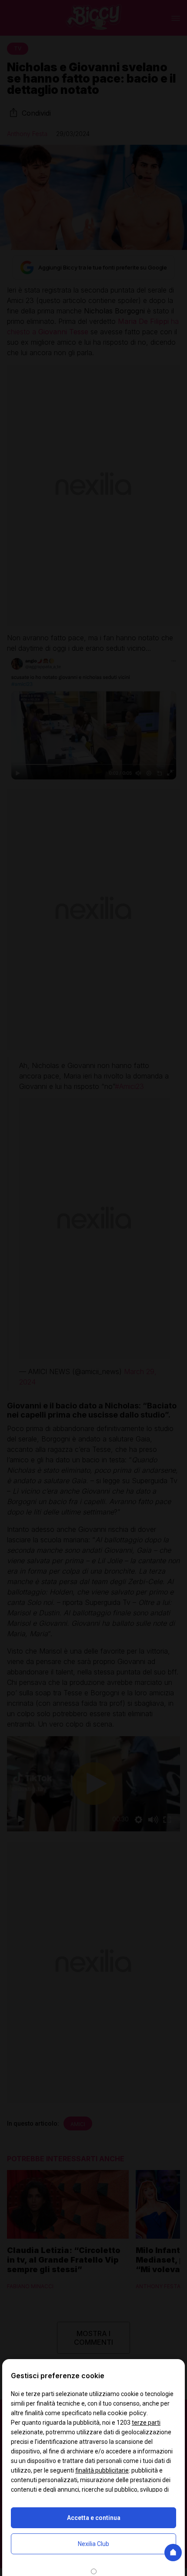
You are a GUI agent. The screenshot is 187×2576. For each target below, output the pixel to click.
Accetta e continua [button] (94, 2518)
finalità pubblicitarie (102, 2470)
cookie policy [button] (127, 2413)
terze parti (146, 2423)
